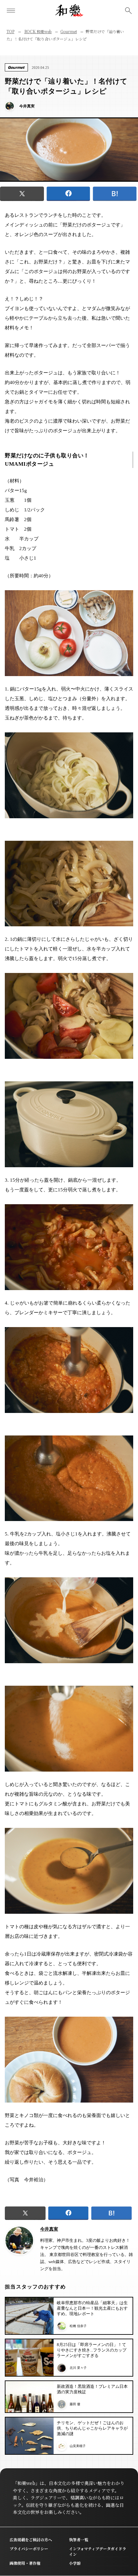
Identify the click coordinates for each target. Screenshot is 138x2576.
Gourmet (69, 31)
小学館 (75, 2563)
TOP (10, 31)
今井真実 (49, 2229)
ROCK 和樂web (38, 31)
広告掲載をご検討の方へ (31, 2539)
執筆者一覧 (79, 2539)
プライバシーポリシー (29, 2548)
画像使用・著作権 (25, 2563)
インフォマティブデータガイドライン (98, 2551)
